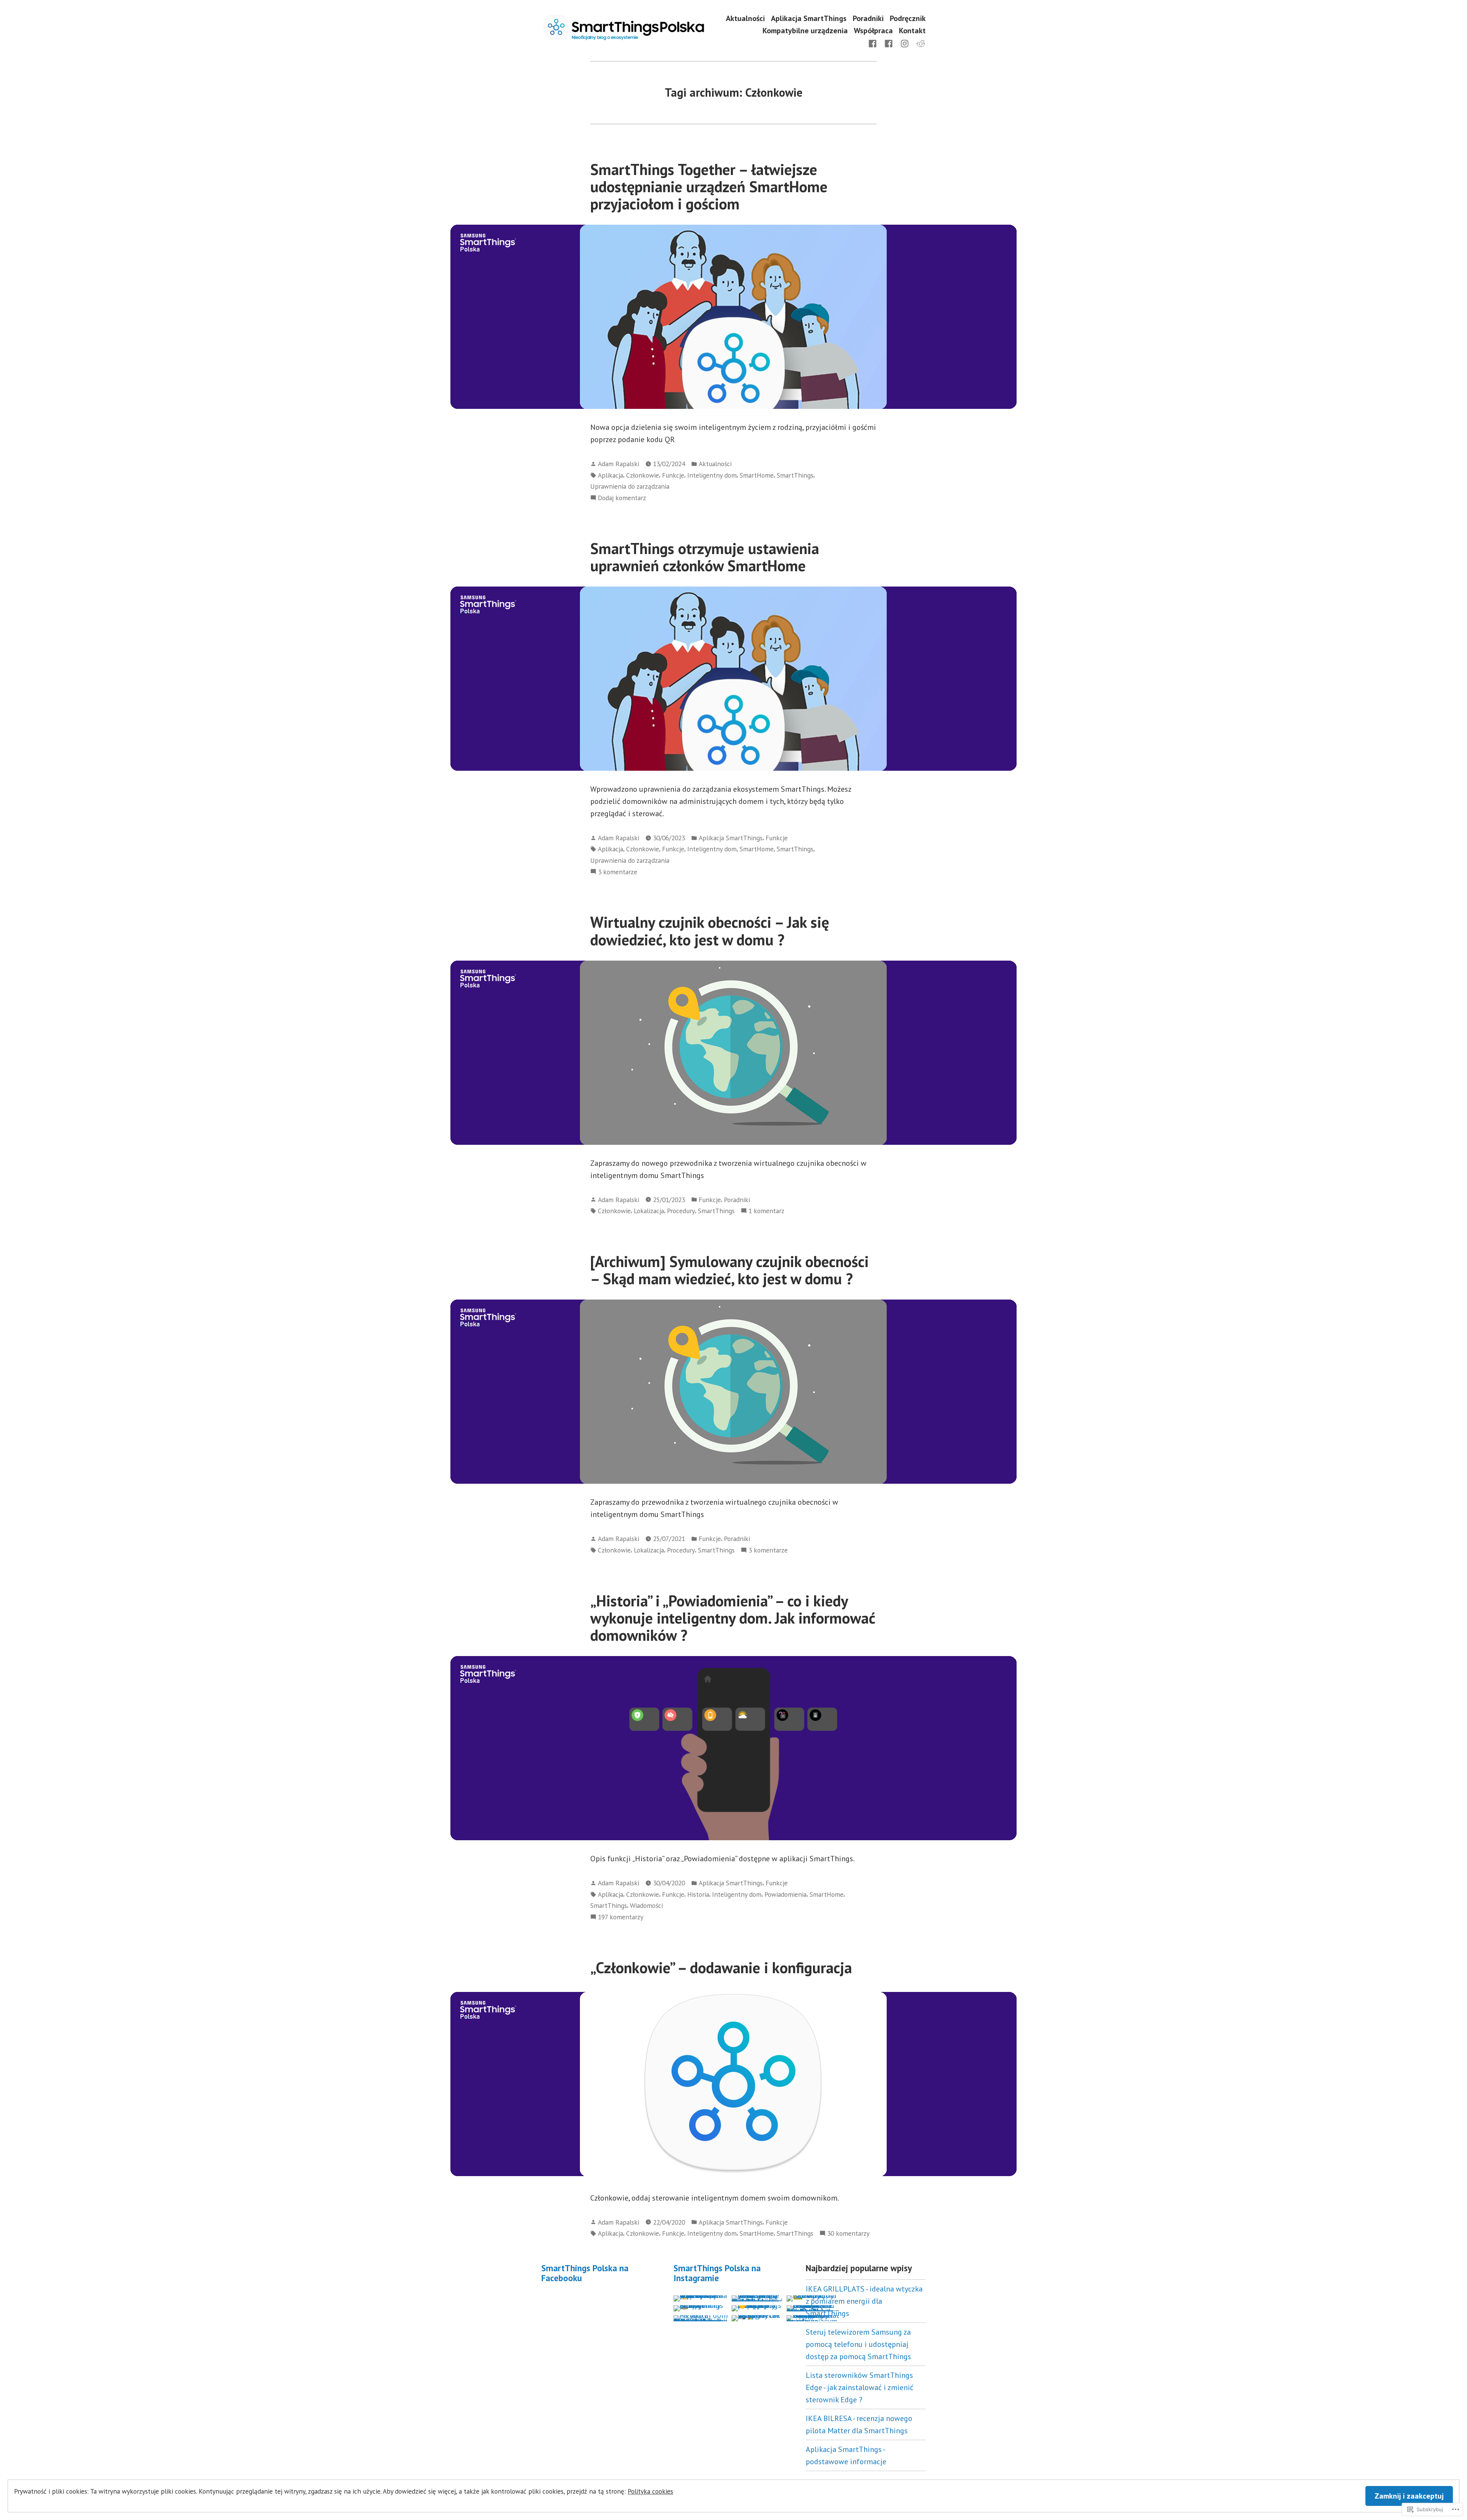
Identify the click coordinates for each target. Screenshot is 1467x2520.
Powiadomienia (785, 1894)
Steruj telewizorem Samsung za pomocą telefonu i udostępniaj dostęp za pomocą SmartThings (858, 2344)
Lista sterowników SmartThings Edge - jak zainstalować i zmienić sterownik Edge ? (860, 2387)
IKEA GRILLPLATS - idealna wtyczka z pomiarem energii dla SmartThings (864, 2301)
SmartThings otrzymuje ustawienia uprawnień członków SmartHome (705, 557)
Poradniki (868, 19)
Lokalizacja (649, 1211)
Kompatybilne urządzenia (805, 30)
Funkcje (673, 475)
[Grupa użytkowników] (889, 43)
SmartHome (757, 475)
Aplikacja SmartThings (809, 19)
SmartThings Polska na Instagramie (717, 2273)
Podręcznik (908, 19)
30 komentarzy (848, 2234)
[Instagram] (905, 43)
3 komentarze (618, 872)
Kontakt (912, 30)
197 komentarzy (621, 1917)
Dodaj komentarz (622, 498)
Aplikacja (610, 475)
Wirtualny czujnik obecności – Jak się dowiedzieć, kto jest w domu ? (710, 931)
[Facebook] (874, 43)
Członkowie (643, 475)
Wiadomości (646, 1905)
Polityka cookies (650, 2491)
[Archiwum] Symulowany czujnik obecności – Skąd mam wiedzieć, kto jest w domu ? (729, 1270)
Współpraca (873, 30)
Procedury (681, 1211)
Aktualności (745, 19)
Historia (698, 1894)
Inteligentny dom (712, 475)
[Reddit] (919, 43)
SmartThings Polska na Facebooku (585, 2273)
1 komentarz (766, 1211)
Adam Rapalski (619, 464)
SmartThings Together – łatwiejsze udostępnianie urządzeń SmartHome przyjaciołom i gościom (709, 187)
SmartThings (795, 475)
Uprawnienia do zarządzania (630, 486)
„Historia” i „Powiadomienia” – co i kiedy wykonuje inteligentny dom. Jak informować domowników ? (733, 1618)
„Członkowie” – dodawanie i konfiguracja (721, 1967)
